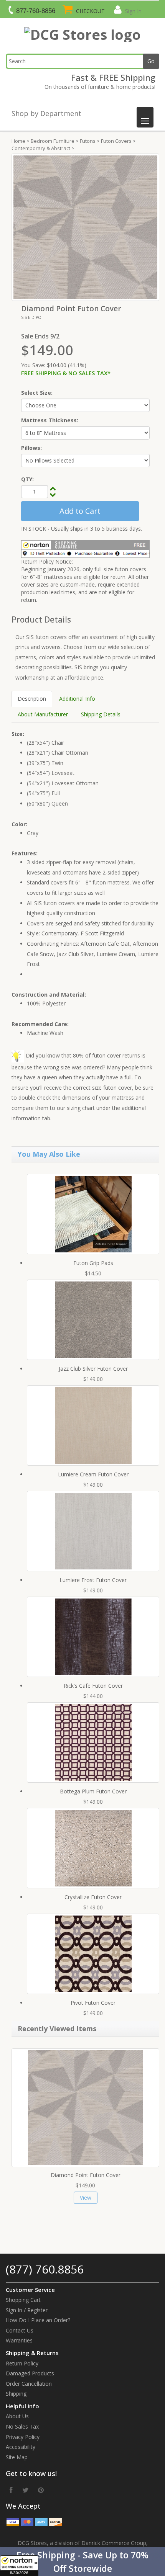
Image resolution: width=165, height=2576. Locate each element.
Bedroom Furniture (53, 141)
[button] (82, 2562)
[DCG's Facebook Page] (11, 2490)
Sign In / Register (27, 2310)
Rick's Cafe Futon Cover (93, 1686)
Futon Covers (116, 141)
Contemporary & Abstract (41, 148)
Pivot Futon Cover (93, 2003)
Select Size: (37, 393)
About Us (17, 2416)
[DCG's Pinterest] (41, 2490)
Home (18, 141)
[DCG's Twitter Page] (25, 2490)
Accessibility (21, 2447)
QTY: (27, 479)
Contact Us (20, 2330)
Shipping (16, 2394)
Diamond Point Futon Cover (86, 2175)
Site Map (17, 2457)
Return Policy (22, 2363)
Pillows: (31, 448)
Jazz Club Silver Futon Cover (93, 1369)
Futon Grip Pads (93, 1263)
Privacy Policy (23, 2437)
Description (32, 699)
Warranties (19, 2340)
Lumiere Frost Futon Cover (93, 1580)
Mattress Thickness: (50, 420)
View (86, 2198)
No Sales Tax (22, 2426)
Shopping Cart (23, 2300)
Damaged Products (30, 2373)
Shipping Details (101, 714)
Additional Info (77, 699)
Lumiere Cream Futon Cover (93, 1474)
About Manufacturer (43, 714)
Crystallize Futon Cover (93, 1897)
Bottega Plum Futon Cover (93, 1791)
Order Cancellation (29, 2384)
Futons (88, 141)
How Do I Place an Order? (38, 2320)
